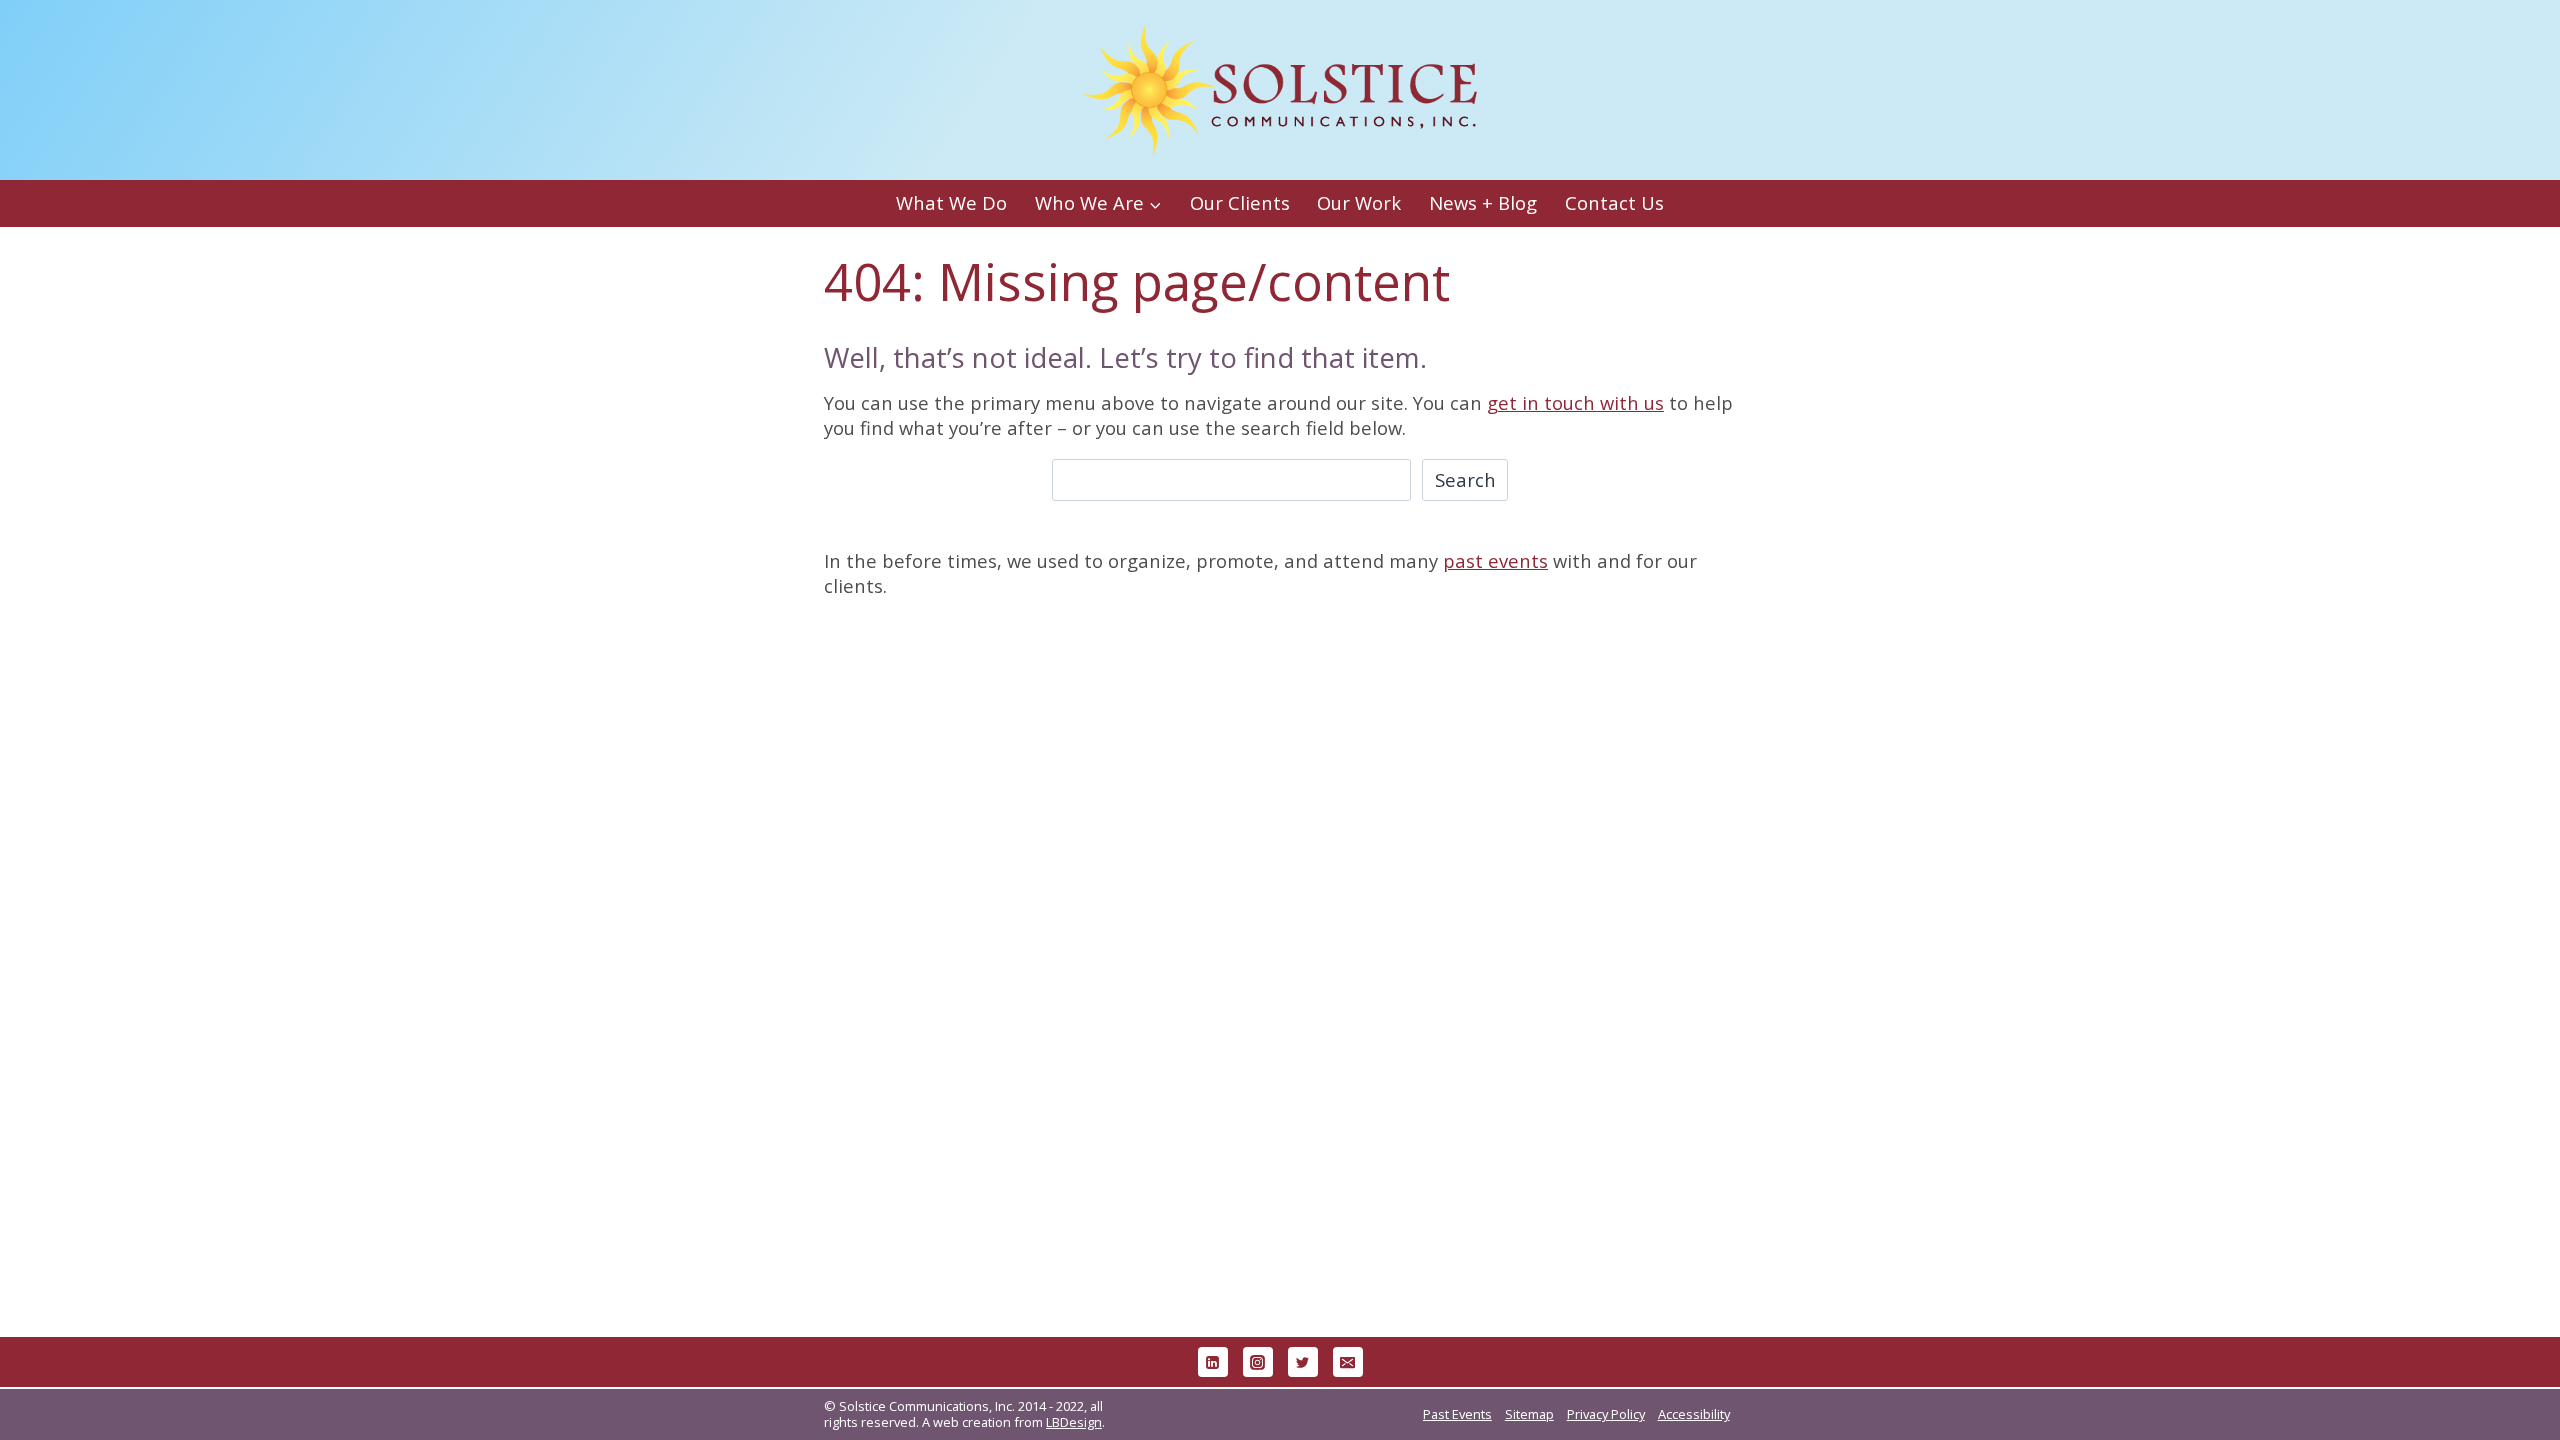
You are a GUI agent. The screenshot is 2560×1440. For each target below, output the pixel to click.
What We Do (951, 202)
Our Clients (1240, 202)
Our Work (1359, 202)
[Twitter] (1303, 1362)
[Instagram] (1258, 1362)
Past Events (1457, 1414)
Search (1465, 479)
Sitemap (1529, 1414)
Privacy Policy (1606, 1414)
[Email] (1348, 1362)
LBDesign (1074, 1422)
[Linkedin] (1213, 1362)
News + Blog (1483, 202)
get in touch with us (1575, 402)
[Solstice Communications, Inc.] (1280, 90)
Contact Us (1614, 202)
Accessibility (1694, 1414)
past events (1495, 560)
